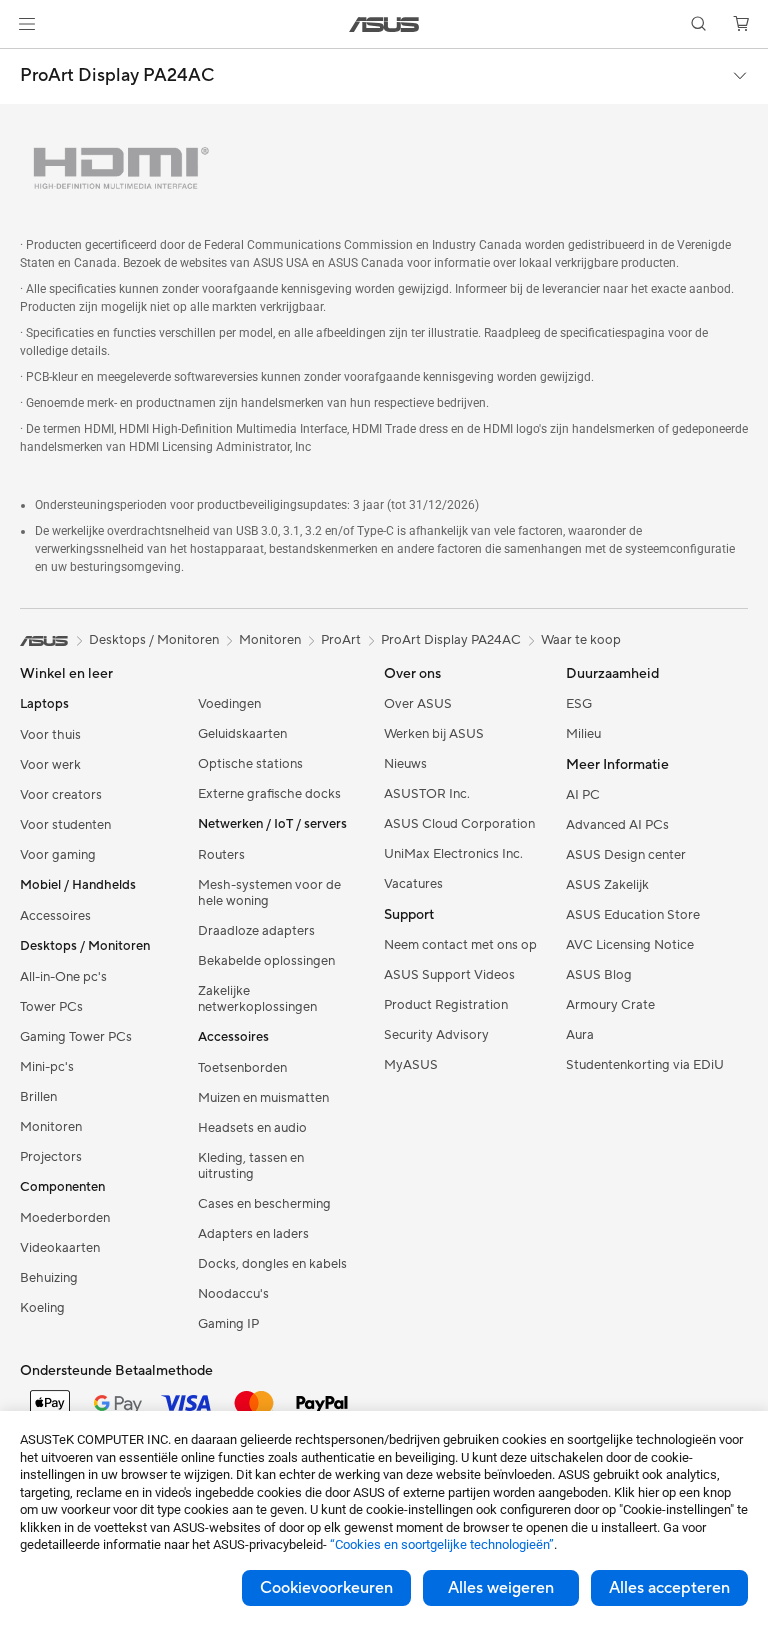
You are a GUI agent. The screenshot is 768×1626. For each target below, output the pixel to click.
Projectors (51, 1158)
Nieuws (405, 765)
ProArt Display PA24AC (117, 76)
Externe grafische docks (269, 795)
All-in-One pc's (63, 978)
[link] (384, 24)
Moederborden (65, 1219)
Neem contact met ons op (460, 946)
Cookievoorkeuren (326, 1588)
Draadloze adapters (256, 932)
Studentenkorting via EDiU (645, 1066)
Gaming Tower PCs (76, 1038)
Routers (221, 856)
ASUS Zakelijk (607, 886)
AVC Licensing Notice (630, 946)
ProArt (341, 641)
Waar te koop (581, 641)
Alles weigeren (501, 1588)
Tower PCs (51, 1008)
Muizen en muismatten (263, 1099)
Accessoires (55, 917)
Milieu (583, 735)
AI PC (583, 796)
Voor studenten (65, 826)
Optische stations (250, 765)
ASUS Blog (599, 976)
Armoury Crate (610, 1006)
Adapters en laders (253, 1235)
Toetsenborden (242, 1069)
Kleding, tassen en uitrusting (251, 1167)
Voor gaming (58, 856)
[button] (27, 24)
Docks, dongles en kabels (272, 1265)
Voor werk (50, 766)
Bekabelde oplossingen (266, 962)
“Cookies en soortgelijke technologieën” (442, 1544)
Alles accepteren (669, 1588)
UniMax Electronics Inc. (453, 855)
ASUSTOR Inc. (427, 795)
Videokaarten (60, 1249)
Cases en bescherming (264, 1205)
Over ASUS (418, 705)
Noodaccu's (233, 1295)
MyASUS (411, 1066)
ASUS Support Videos (449, 976)
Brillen (38, 1098)
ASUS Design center (626, 856)
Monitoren (51, 1128)
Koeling (42, 1309)
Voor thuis (50, 736)
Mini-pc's (47, 1068)
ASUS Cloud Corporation (459, 825)
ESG (579, 705)
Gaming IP (228, 1325)
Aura (580, 1036)
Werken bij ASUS (434, 735)
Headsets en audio (252, 1129)
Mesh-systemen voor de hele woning (269, 894)
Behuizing (49, 1279)
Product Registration (446, 1006)
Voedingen (229, 705)
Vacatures (413, 885)
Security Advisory (436, 1036)
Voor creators (61, 796)
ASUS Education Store (633, 916)
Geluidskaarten (242, 735)
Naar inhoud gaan (24, 61)
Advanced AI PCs (617, 826)
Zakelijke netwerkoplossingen (257, 1000)
